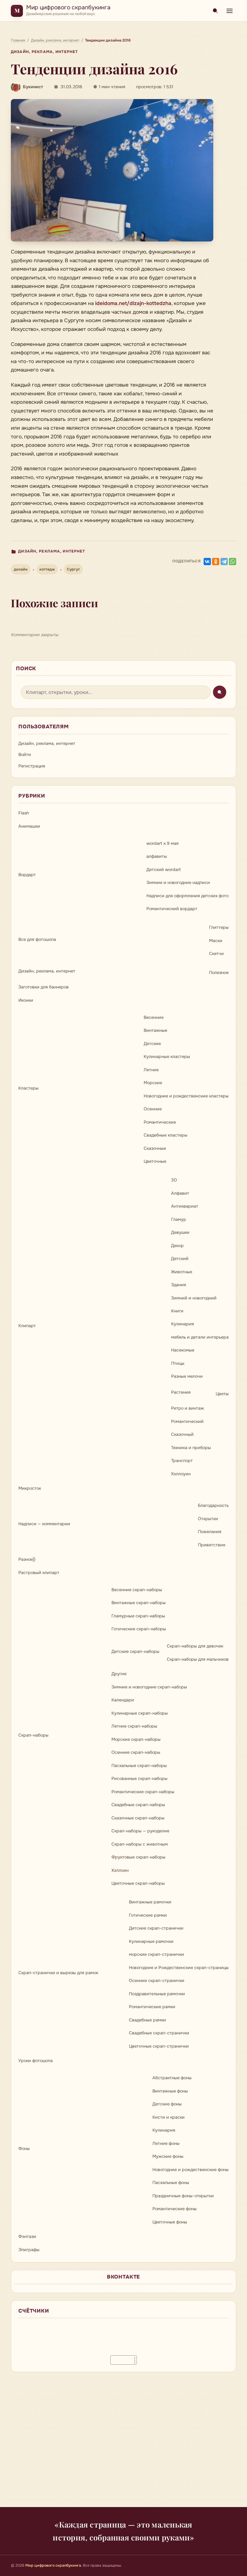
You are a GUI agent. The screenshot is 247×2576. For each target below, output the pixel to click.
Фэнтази (27, 2236)
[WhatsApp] (233, 562)
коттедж (47, 569)
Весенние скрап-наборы (137, 1590)
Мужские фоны (168, 2156)
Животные (182, 1272)
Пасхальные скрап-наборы (139, 1766)
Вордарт (27, 875)
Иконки (26, 1000)
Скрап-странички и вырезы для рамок (58, 1973)
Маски (216, 941)
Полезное (219, 972)
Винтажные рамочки (150, 1902)
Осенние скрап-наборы (136, 1752)
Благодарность (213, 1505)
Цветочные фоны (170, 2222)
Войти (25, 754)
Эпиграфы (29, 2250)
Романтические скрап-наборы (143, 1792)
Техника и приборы (191, 1448)
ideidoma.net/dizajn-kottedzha (133, 303)
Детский (180, 1258)
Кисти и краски (169, 2117)
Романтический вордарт (172, 909)
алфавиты (157, 856)
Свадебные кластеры (166, 1135)
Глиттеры (219, 927)
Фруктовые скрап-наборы (138, 1857)
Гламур (179, 1219)
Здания (179, 1285)
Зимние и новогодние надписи (178, 882)
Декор (177, 1246)
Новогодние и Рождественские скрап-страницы (179, 1968)
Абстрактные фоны (172, 2078)
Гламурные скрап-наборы (138, 1616)
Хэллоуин (181, 1474)
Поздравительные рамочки (157, 1994)
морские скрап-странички (156, 1954)
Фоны (24, 2148)
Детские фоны (167, 2104)
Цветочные (155, 1161)
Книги (177, 1311)
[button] (112, 170)
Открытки (208, 1519)
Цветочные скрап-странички (159, 2046)
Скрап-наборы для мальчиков (198, 1659)
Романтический (187, 1421)
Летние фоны (166, 2143)
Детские (152, 1044)
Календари (123, 1700)
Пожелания (210, 1532)
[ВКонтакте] (207, 562)
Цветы (222, 1394)
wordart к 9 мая (163, 843)
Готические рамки (148, 1915)
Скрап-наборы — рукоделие (140, 1831)
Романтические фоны (175, 2209)
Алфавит (180, 1193)
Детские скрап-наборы (135, 1651)
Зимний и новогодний (194, 1298)
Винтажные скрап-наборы (139, 1603)
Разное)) (27, 1559)
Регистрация (32, 766)
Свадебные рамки (147, 2020)
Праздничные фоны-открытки (183, 2196)
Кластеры (28, 1088)
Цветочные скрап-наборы (138, 1883)
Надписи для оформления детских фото (188, 896)
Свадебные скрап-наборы (138, 1805)
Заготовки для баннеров (44, 987)
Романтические (160, 1122)
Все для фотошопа (37, 939)
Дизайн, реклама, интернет (44, 52)
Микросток (30, 1488)
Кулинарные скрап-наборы (140, 1713)
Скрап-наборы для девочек (195, 1646)
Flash (24, 813)
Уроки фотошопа (36, 2061)
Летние (151, 1070)
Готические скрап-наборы (139, 1629)
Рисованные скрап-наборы (139, 1778)
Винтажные (155, 1030)
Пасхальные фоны (171, 2182)
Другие (119, 1674)
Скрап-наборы (33, 1735)
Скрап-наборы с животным (140, 1844)
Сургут (73, 569)
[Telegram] (224, 562)
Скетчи (216, 954)
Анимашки (29, 826)
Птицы (178, 1363)
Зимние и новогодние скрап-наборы (149, 1687)
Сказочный (182, 1434)
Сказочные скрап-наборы (138, 1818)
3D (174, 1180)
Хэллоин (120, 1870)
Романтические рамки (152, 2007)
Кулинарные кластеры (167, 1056)
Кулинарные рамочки (151, 1941)
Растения (181, 1392)
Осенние (153, 1109)
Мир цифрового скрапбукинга (68, 7)
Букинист (33, 87)
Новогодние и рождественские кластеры (186, 1096)
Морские (153, 1083)
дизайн (21, 569)
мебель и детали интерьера (200, 1337)
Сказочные (155, 1148)
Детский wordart (164, 870)
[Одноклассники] (216, 562)
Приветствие (212, 1545)
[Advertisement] (123, 2443)
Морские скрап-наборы (136, 1739)
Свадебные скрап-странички (159, 2033)
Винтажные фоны (170, 2091)
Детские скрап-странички (156, 1928)
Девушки (180, 1232)
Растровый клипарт (39, 1573)
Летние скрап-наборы (134, 1726)
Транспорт (182, 1461)
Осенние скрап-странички (157, 1980)
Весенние (154, 1017)
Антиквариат (185, 1206)
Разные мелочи (187, 1376)
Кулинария (183, 1324)
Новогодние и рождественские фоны (191, 2170)
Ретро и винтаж (188, 1408)
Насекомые (183, 1350)
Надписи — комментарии (44, 1524)
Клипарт (27, 1326)
